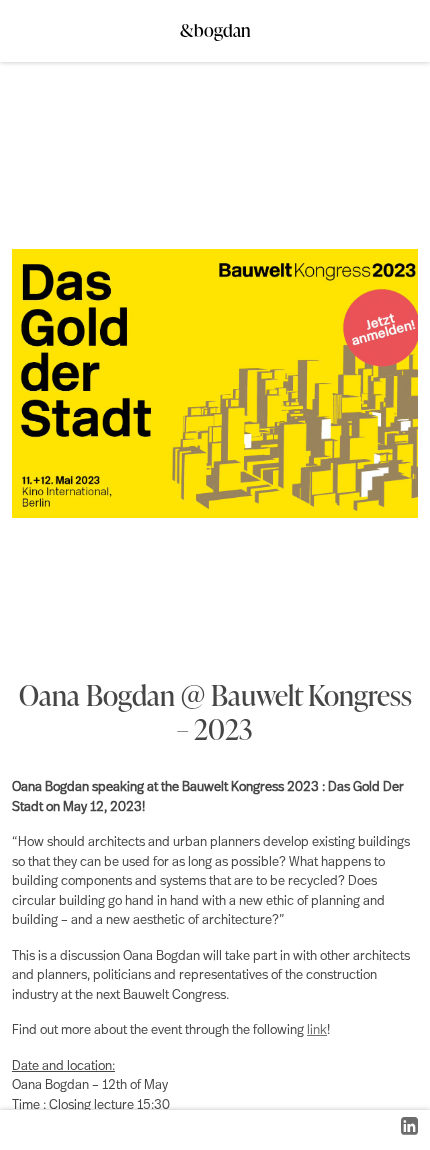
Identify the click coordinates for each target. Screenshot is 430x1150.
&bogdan (215, 24)
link (317, 1030)
